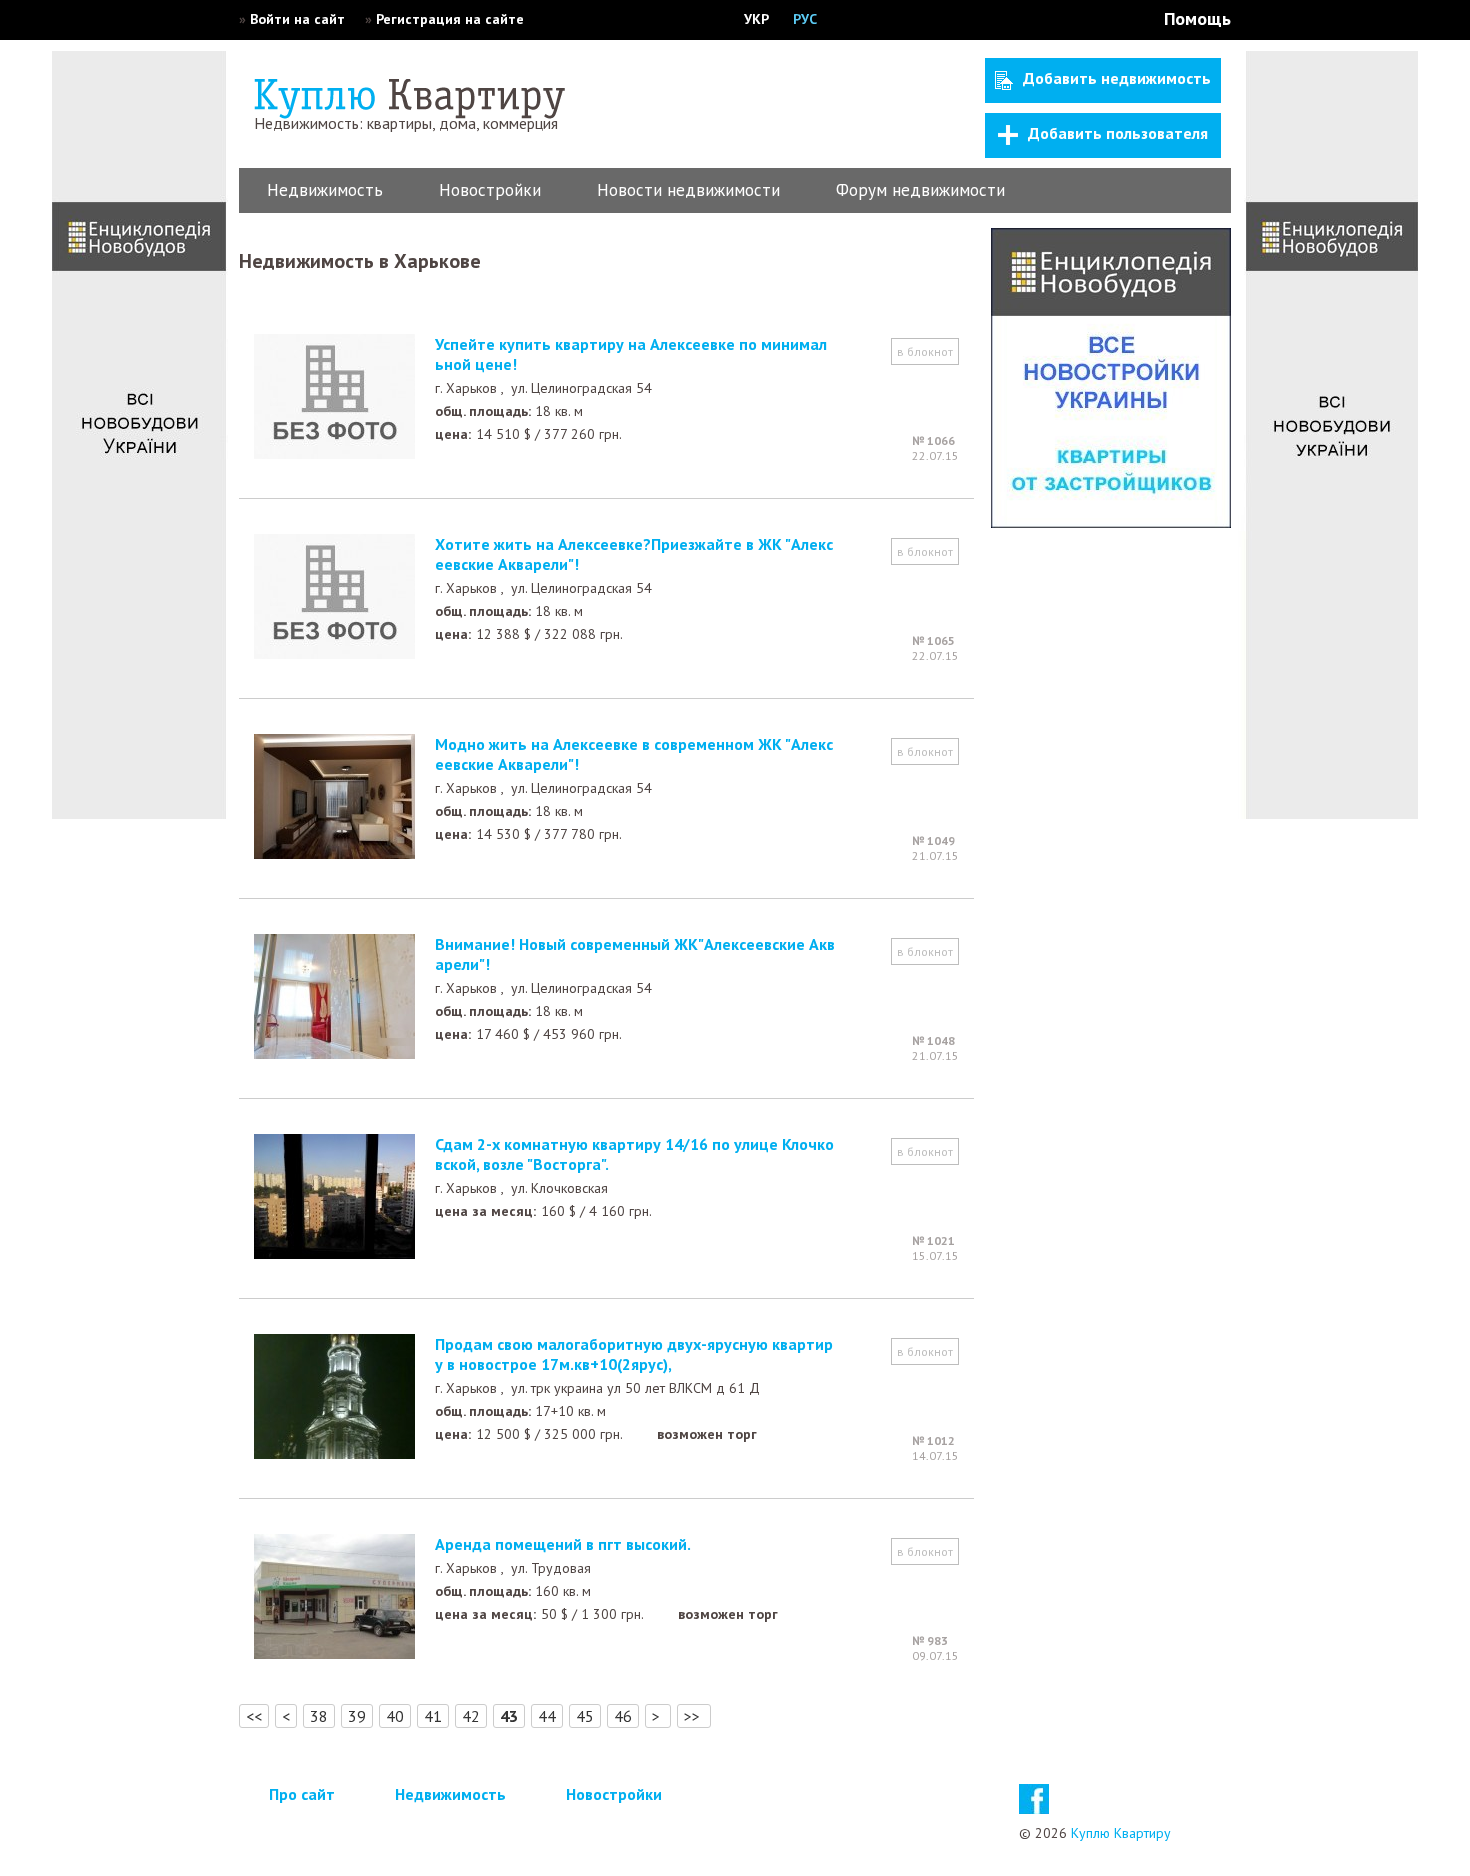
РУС (805, 19)
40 (395, 1716)
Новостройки (490, 190)
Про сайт (302, 1794)
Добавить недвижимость (1117, 78)
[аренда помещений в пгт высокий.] (334, 1653)
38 (319, 1716)
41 (433, 1716)
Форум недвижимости (920, 190)
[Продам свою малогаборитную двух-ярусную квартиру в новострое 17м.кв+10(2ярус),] (334, 1453)
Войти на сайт (297, 19)
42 (471, 1716)
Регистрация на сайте (450, 19)
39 (357, 1716)
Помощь (1197, 18)
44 (547, 1716)
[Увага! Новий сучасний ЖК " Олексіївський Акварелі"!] (334, 1053)
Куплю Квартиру (1121, 1833)
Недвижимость (325, 190)
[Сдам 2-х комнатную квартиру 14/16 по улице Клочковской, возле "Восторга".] (334, 1253)
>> (694, 1716)
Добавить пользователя (1118, 133)
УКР (756, 19)
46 (623, 1716)
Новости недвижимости (688, 190)
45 (585, 1716)
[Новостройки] (1111, 522)
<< (254, 1716)
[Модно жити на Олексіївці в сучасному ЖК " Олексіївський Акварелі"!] (334, 853)
